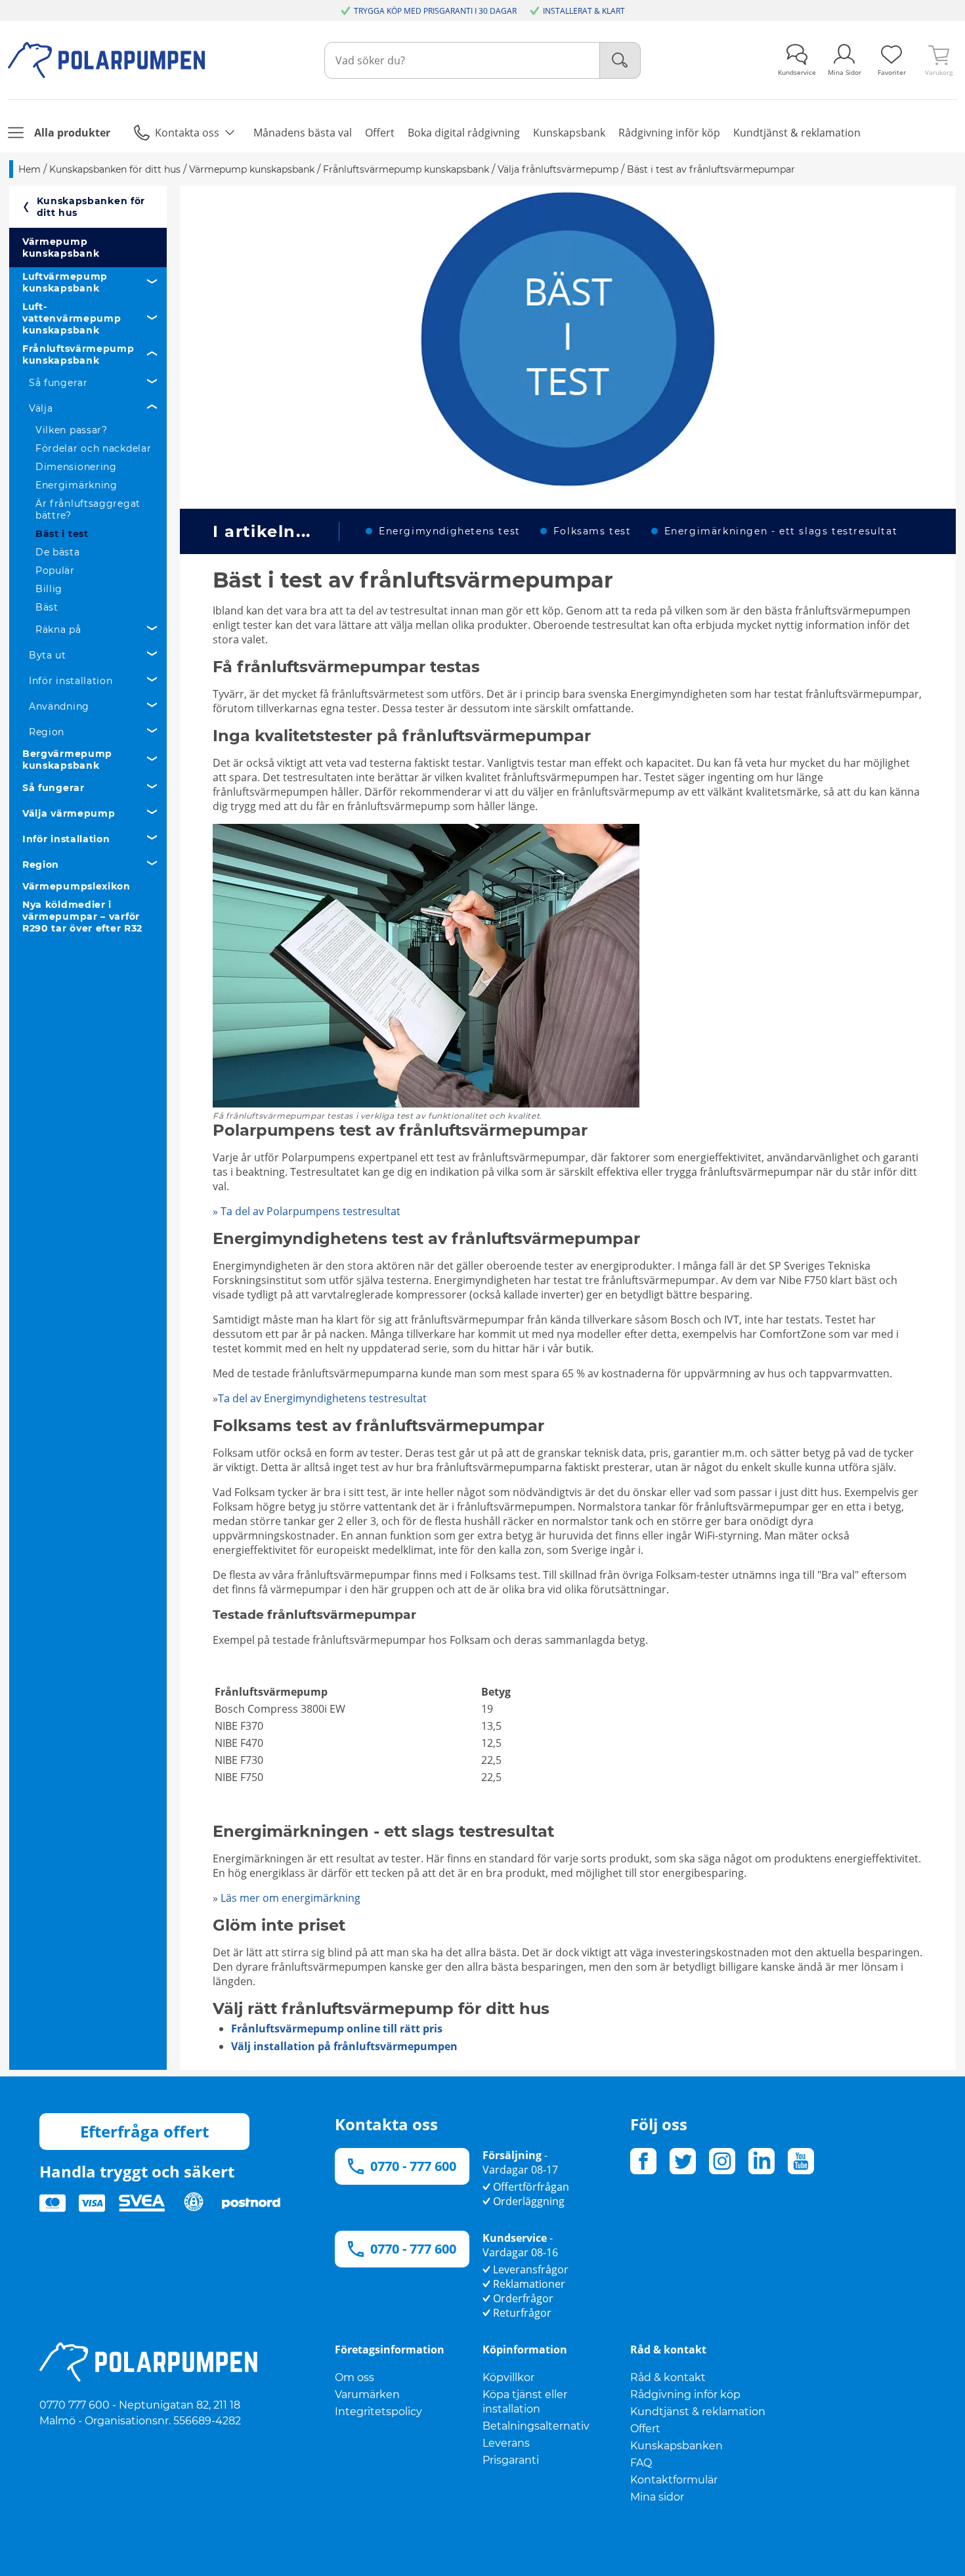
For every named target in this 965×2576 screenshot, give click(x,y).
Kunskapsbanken (676, 2446)
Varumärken (367, 2394)
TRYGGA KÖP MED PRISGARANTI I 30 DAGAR (435, 11)
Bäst (47, 607)
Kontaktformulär (674, 2480)
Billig (49, 589)
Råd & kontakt (668, 2377)
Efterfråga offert (144, 2131)
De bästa (58, 552)
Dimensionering (76, 467)
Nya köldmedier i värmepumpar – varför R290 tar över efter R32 (82, 916)
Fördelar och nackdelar (93, 448)
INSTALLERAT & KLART (584, 11)
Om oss (354, 2377)
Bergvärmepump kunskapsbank (67, 760)
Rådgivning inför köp (685, 2394)
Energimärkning (76, 485)
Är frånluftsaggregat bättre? (88, 509)
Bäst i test (62, 534)
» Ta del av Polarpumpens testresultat (308, 1211)
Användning (59, 706)
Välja (41, 408)
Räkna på (58, 630)
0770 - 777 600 (413, 2166)
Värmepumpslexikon (76, 886)
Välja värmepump (69, 813)
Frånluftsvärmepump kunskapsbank (78, 354)
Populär (55, 570)
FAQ (641, 2463)
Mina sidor (657, 2497)
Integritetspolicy (378, 2412)
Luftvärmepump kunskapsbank (65, 282)
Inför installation (71, 681)
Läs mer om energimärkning (290, 1898)
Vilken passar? (72, 430)
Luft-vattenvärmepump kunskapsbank (72, 318)
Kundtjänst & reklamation (698, 2412)
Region (47, 732)
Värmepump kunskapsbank (61, 247)
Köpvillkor (508, 2377)
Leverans (506, 2443)
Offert (645, 2429)
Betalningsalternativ (536, 2426)
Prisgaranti (511, 2460)
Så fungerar (58, 383)
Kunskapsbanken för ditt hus (91, 207)
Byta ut (48, 655)
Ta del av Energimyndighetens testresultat (322, 1398)
